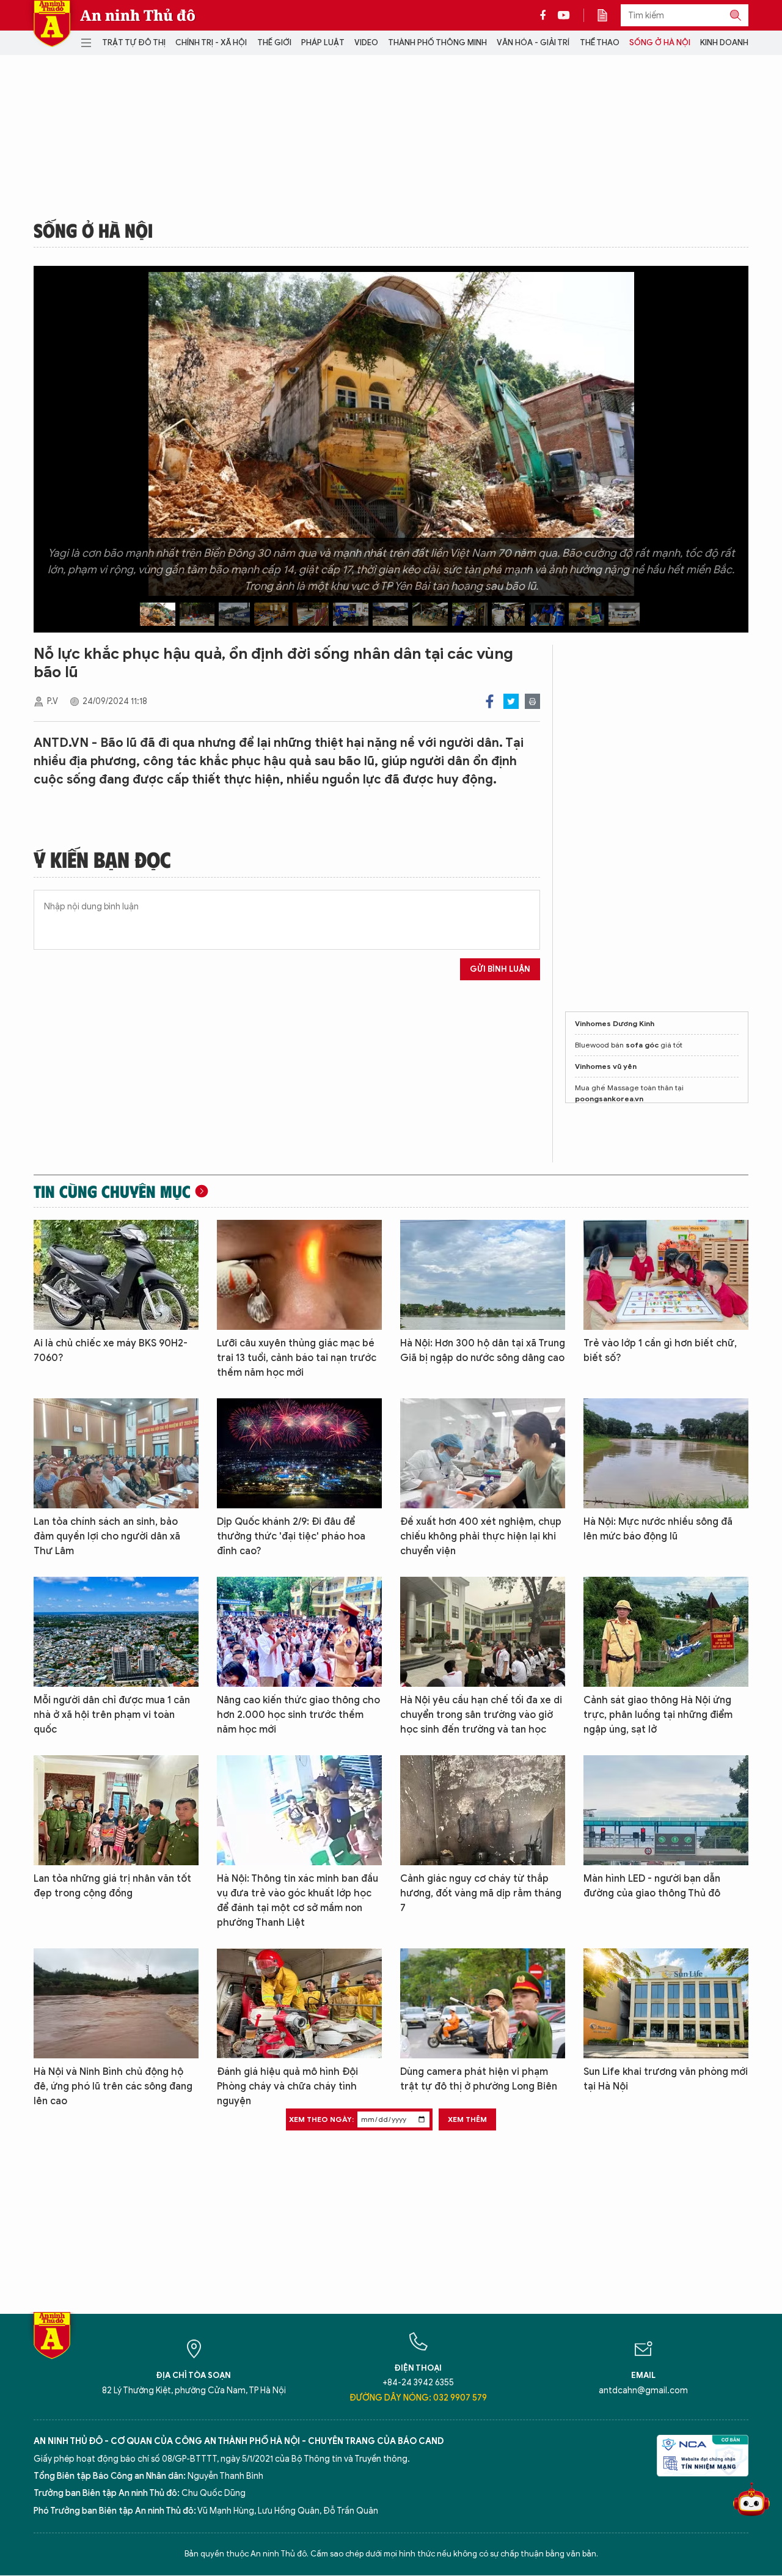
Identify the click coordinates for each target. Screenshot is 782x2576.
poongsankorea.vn (609, 1099)
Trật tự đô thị (134, 42)
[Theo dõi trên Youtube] (564, 15)
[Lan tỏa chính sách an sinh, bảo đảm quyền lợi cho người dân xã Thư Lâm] (116, 1453)
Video (366, 42)
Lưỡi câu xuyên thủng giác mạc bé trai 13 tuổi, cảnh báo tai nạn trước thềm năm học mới (297, 1358)
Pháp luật (323, 42)
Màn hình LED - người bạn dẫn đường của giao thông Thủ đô (652, 1886)
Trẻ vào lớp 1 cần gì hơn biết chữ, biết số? (660, 1351)
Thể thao (600, 42)
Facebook (490, 701)
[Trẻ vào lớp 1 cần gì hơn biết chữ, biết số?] (666, 1275)
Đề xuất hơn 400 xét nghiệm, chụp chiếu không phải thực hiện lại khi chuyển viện (481, 1536)
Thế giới (274, 42)
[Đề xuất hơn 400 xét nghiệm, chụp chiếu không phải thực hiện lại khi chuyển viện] (483, 1453)
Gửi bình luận (500, 969)
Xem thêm (467, 2119)
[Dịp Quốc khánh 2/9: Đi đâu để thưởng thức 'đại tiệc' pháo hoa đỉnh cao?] (299, 1453)
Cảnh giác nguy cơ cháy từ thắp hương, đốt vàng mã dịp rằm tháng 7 (481, 1893)
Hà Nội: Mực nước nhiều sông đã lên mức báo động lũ (658, 1529)
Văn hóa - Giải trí (533, 42)
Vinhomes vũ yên (606, 1066)
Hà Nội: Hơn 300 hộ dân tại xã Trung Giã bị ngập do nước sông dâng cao (483, 1351)
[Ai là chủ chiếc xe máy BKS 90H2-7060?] (116, 1275)
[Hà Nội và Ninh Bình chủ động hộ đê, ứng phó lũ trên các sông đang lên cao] (116, 2003)
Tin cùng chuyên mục (112, 1191)
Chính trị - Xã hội (211, 42)
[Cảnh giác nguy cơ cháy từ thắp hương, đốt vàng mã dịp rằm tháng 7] (483, 1810)
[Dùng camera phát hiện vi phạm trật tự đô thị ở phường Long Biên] (483, 2003)
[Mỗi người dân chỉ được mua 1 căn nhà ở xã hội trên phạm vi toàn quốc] (116, 1632)
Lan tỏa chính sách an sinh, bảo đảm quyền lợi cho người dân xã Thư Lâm (107, 1536)
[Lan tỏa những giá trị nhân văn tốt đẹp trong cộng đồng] (116, 1810)
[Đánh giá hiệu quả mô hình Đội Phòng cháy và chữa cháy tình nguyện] (299, 2003)
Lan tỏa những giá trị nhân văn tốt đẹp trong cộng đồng (112, 1886)
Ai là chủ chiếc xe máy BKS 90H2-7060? (111, 1351)
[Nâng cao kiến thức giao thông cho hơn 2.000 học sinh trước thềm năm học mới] (299, 1632)
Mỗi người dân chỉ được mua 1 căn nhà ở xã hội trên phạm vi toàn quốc (112, 1715)
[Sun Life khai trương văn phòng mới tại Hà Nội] (666, 2003)
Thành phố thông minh (437, 42)
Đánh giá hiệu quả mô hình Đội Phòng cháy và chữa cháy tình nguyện (287, 2086)
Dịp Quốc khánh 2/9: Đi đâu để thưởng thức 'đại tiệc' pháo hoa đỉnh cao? (291, 1536)
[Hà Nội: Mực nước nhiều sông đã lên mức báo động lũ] (666, 1453)
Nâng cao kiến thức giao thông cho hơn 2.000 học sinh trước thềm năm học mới (298, 1715)
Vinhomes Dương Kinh (615, 1023)
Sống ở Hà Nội (660, 42)
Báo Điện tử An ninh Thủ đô (52, 24)
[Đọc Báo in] (608, 15)
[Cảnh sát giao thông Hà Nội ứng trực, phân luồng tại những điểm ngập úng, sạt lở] (666, 1632)
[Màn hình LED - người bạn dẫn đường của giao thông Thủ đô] (666, 1810)
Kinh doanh (724, 42)
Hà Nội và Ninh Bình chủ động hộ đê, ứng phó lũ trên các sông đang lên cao (113, 2086)
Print (532, 701)
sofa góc (642, 1045)
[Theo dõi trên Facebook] (546, 15)
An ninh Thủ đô (138, 15)
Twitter (511, 701)
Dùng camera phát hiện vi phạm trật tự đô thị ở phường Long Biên (479, 2079)
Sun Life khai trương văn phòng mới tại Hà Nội (666, 2079)
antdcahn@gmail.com (643, 2391)
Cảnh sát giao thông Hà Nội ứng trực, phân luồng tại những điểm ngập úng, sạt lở (658, 1715)
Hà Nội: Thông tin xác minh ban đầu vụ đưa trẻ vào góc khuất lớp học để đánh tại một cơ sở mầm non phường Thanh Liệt (298, 1901)
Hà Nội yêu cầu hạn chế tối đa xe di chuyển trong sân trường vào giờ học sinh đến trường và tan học (481, 1715)
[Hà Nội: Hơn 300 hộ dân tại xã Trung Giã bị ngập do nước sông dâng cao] (483, 1275)
